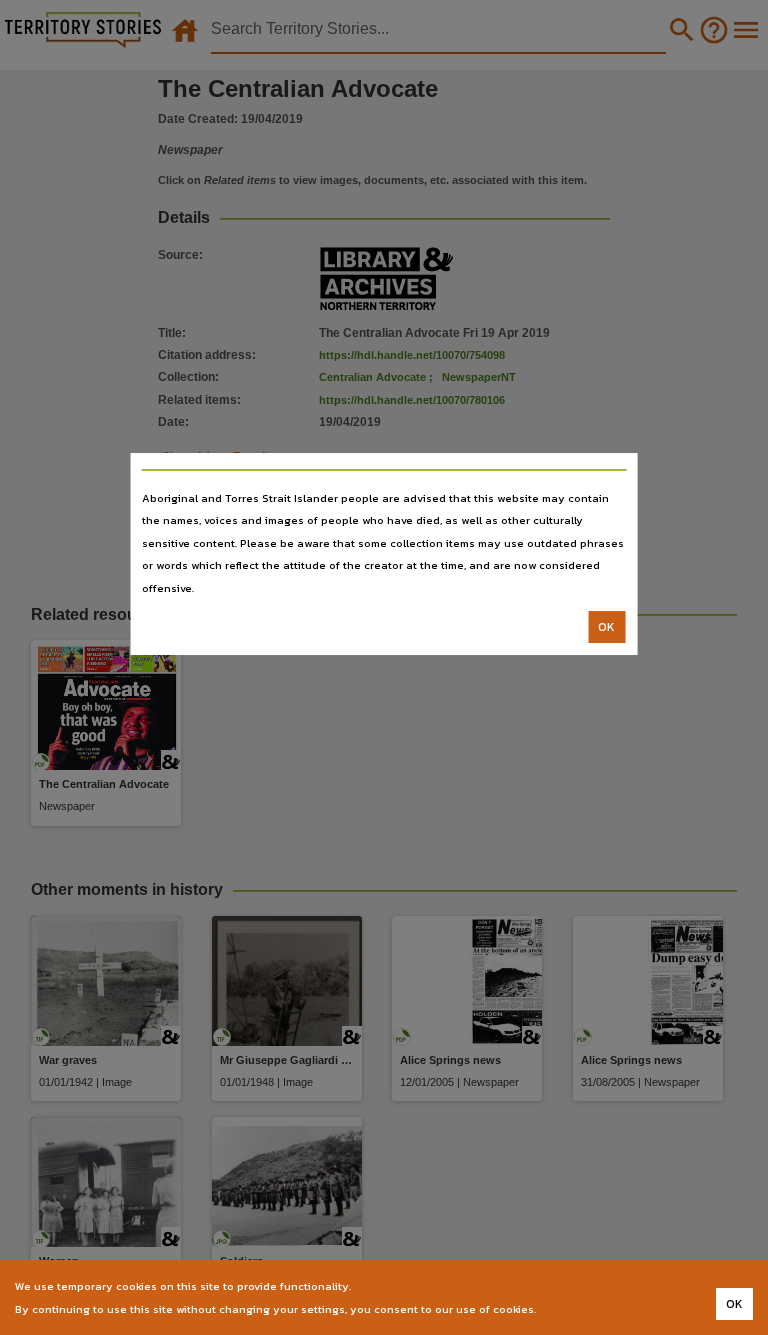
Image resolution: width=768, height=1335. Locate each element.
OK (606, 627)
